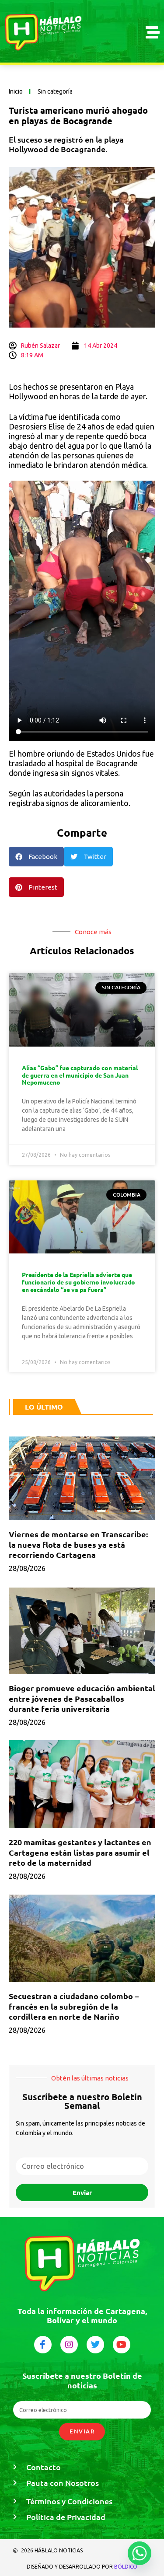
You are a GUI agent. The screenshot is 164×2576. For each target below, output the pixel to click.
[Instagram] (69, 2345)
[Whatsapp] (140, 2553)
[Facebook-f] (43, 2345)
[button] (36, 857)
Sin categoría (55, 91)
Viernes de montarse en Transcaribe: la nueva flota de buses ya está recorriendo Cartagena (78, 1544)
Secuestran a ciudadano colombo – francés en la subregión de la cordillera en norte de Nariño (74, 2006)
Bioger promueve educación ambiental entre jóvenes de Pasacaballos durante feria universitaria (82, 1698)
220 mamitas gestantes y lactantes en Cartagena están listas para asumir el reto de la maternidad (80, 1852)
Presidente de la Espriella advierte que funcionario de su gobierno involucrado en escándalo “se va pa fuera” (79, 1282)
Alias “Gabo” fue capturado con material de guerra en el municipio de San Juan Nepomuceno (80, 1075)
